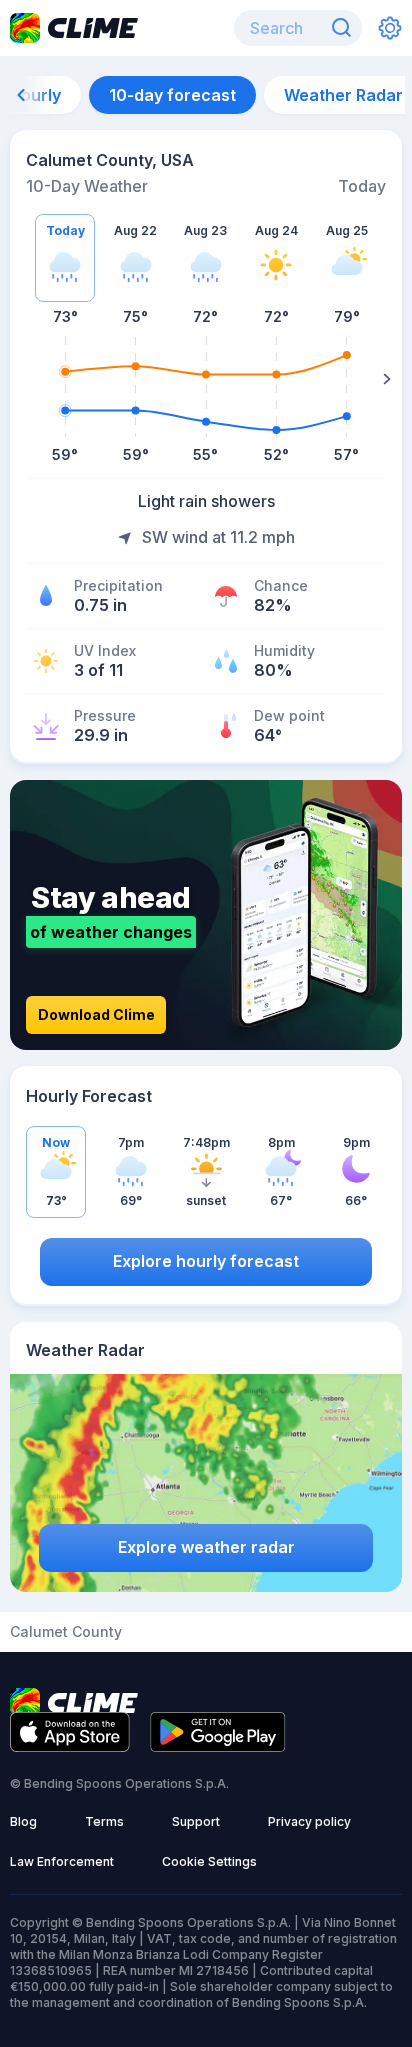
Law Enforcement (62, 1861)
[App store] (70, 1746)
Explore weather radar (206, 1547)
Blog (23, 1821)
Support (196, 1821)
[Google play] (218, 1746)
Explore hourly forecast (206, 1261)
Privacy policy (309, 1821)
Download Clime (96, 1014)
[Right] (387, 379)
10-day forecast (172, 95)
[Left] (25, 379)
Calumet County (66, 1632)
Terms (104, 1821)
